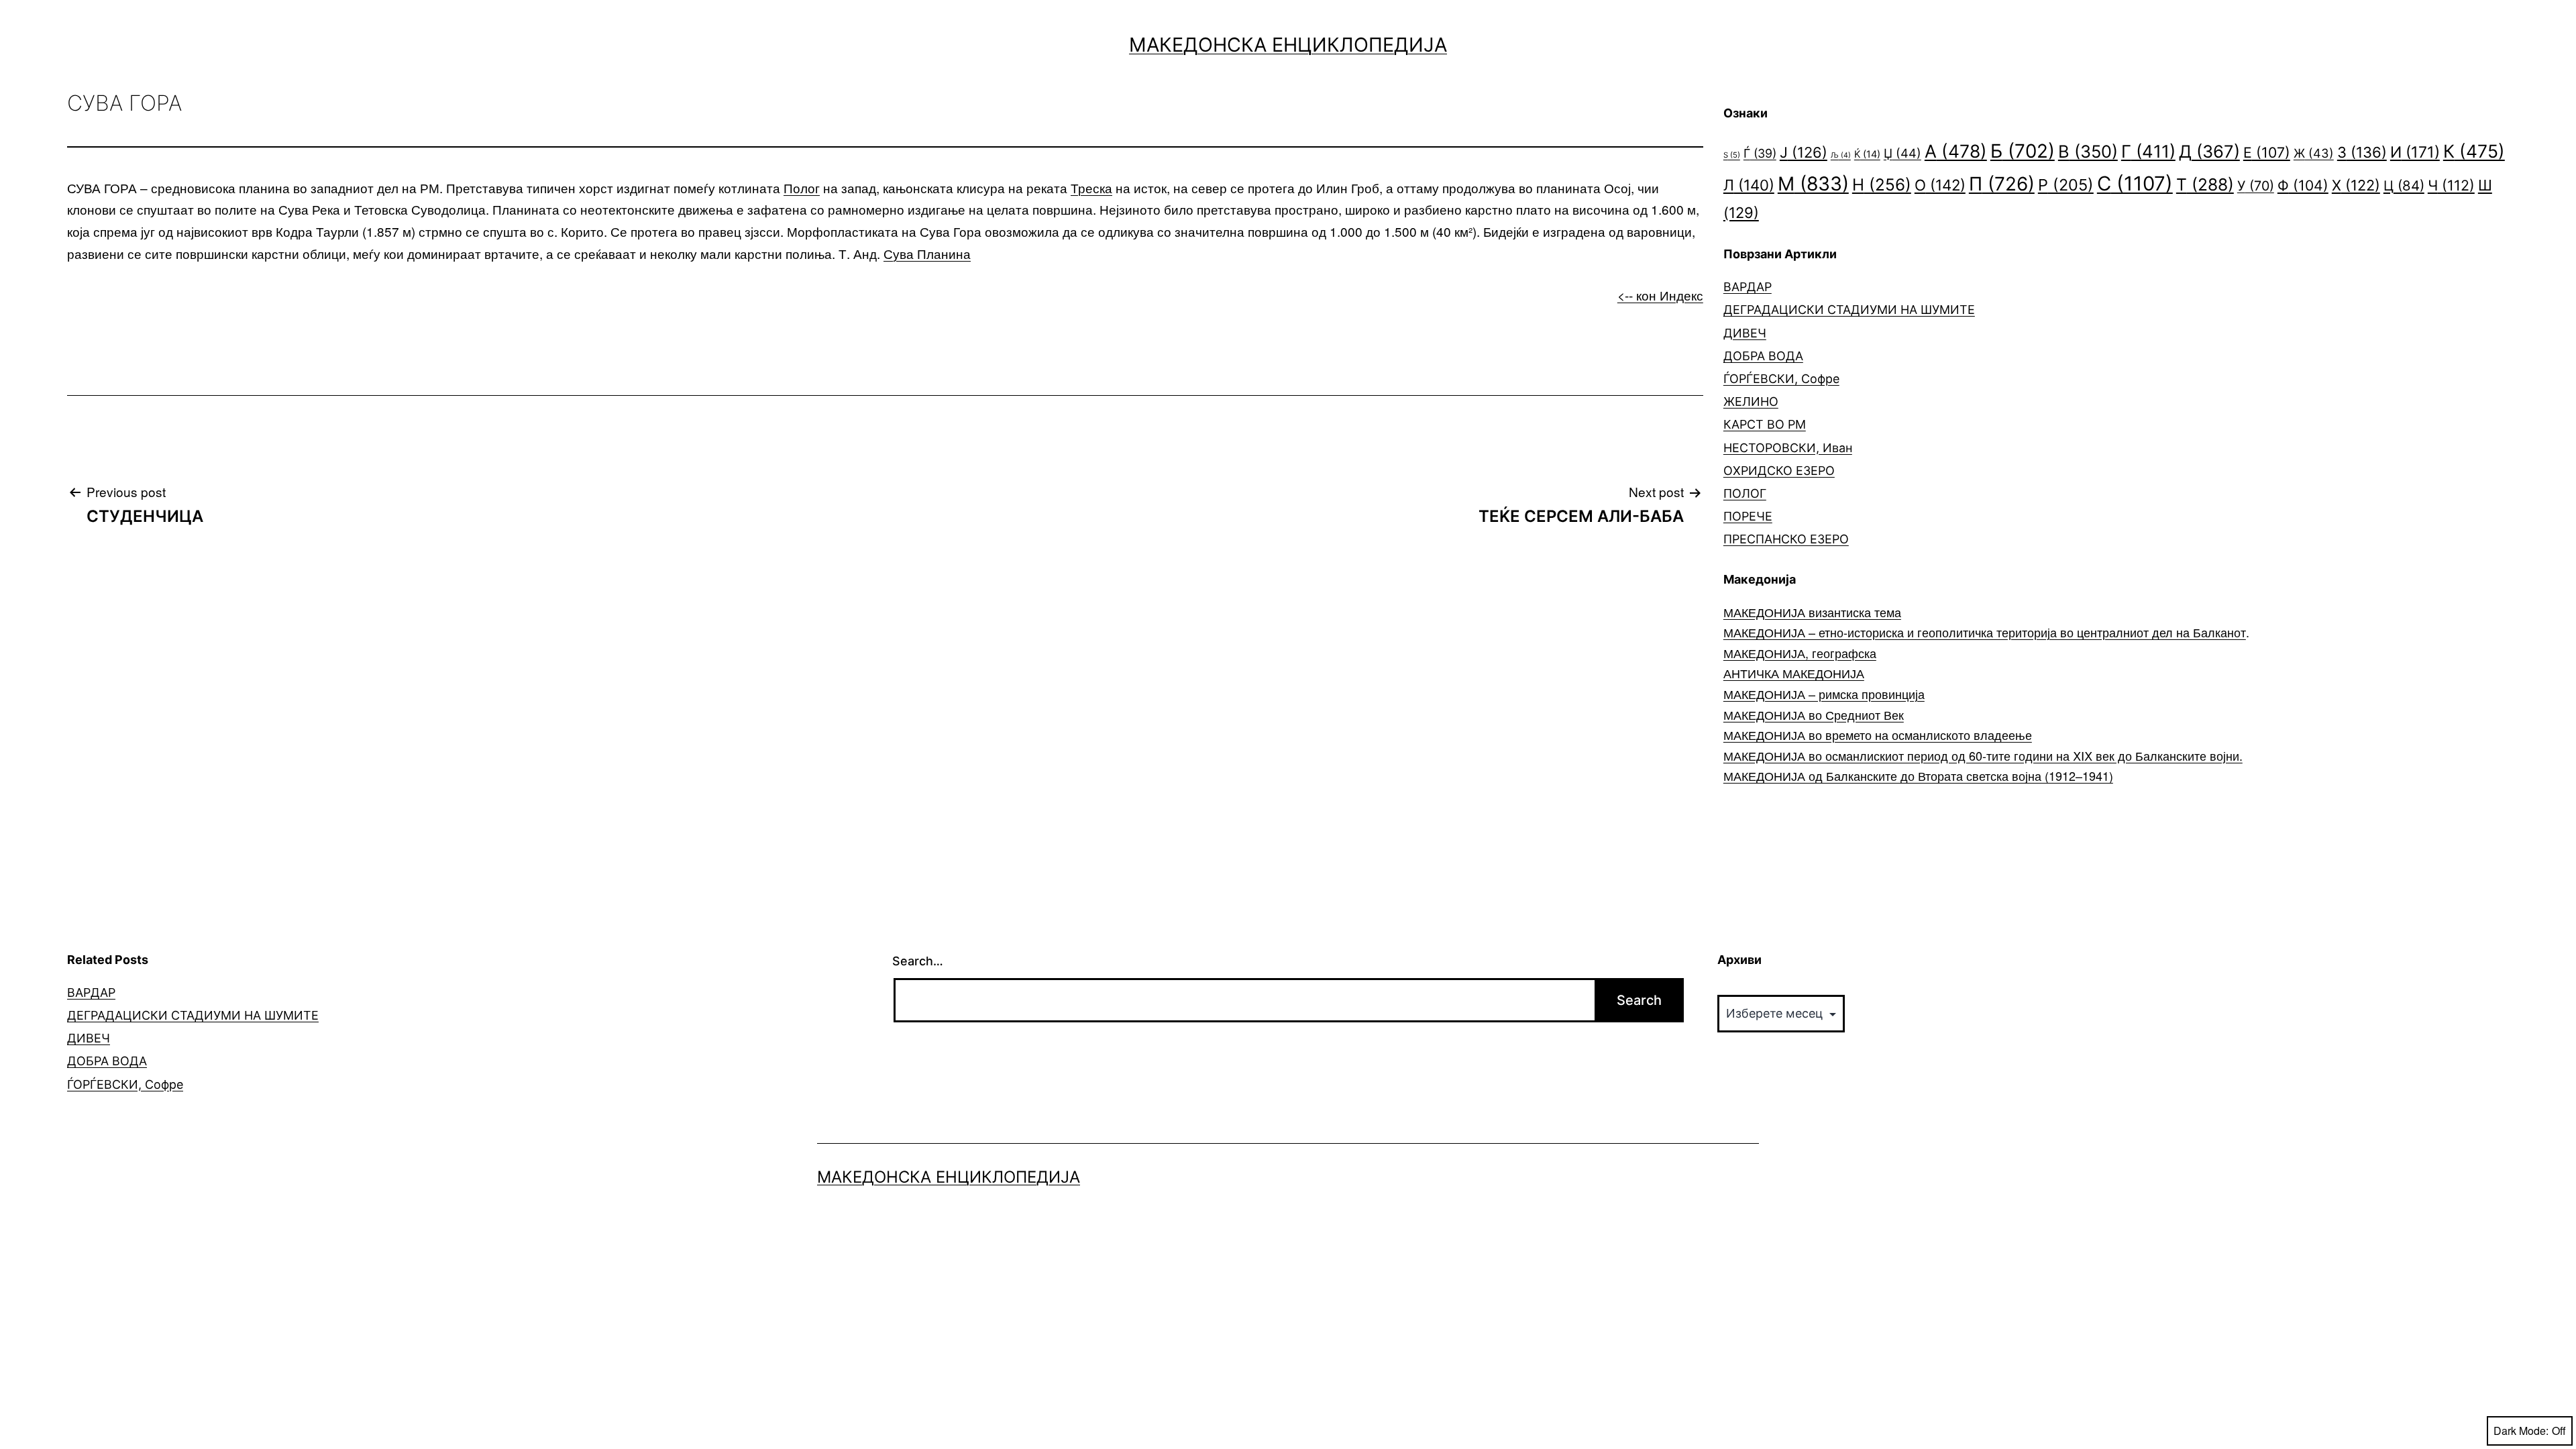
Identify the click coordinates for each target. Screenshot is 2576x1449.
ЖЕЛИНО (1751, 401)
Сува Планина (927, 253)
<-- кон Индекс (1660, 295)
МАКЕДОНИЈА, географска (1800, 653)
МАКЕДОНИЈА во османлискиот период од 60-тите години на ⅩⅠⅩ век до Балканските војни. (1983, 755)
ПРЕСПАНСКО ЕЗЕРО (1786, 539)
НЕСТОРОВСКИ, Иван (1788, 448)
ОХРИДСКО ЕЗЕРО (1779, 471)
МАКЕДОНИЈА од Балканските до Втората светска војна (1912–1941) (1918, 775)
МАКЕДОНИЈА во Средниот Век (1814, 714)
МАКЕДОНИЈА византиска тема (1812, 612)
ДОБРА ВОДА (1763, 356)
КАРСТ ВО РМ (1765, 424)
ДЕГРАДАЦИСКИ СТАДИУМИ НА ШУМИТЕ (1849, 310)
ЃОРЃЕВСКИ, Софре (1781, 379)
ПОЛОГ (1745, 493)
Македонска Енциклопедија (1288, 45)
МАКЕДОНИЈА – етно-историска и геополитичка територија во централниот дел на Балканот (1985, 632)
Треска (1091, 187)
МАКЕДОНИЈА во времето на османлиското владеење (1878, 735)
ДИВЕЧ (1745, 333)
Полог (802, 187)
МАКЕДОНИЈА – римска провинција (1824, 694)
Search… (918, 961)
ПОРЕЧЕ (1748, 516)
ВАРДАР (1748, 287)
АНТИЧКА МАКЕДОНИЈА (1794, 673)
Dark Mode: (2521, 1431)
